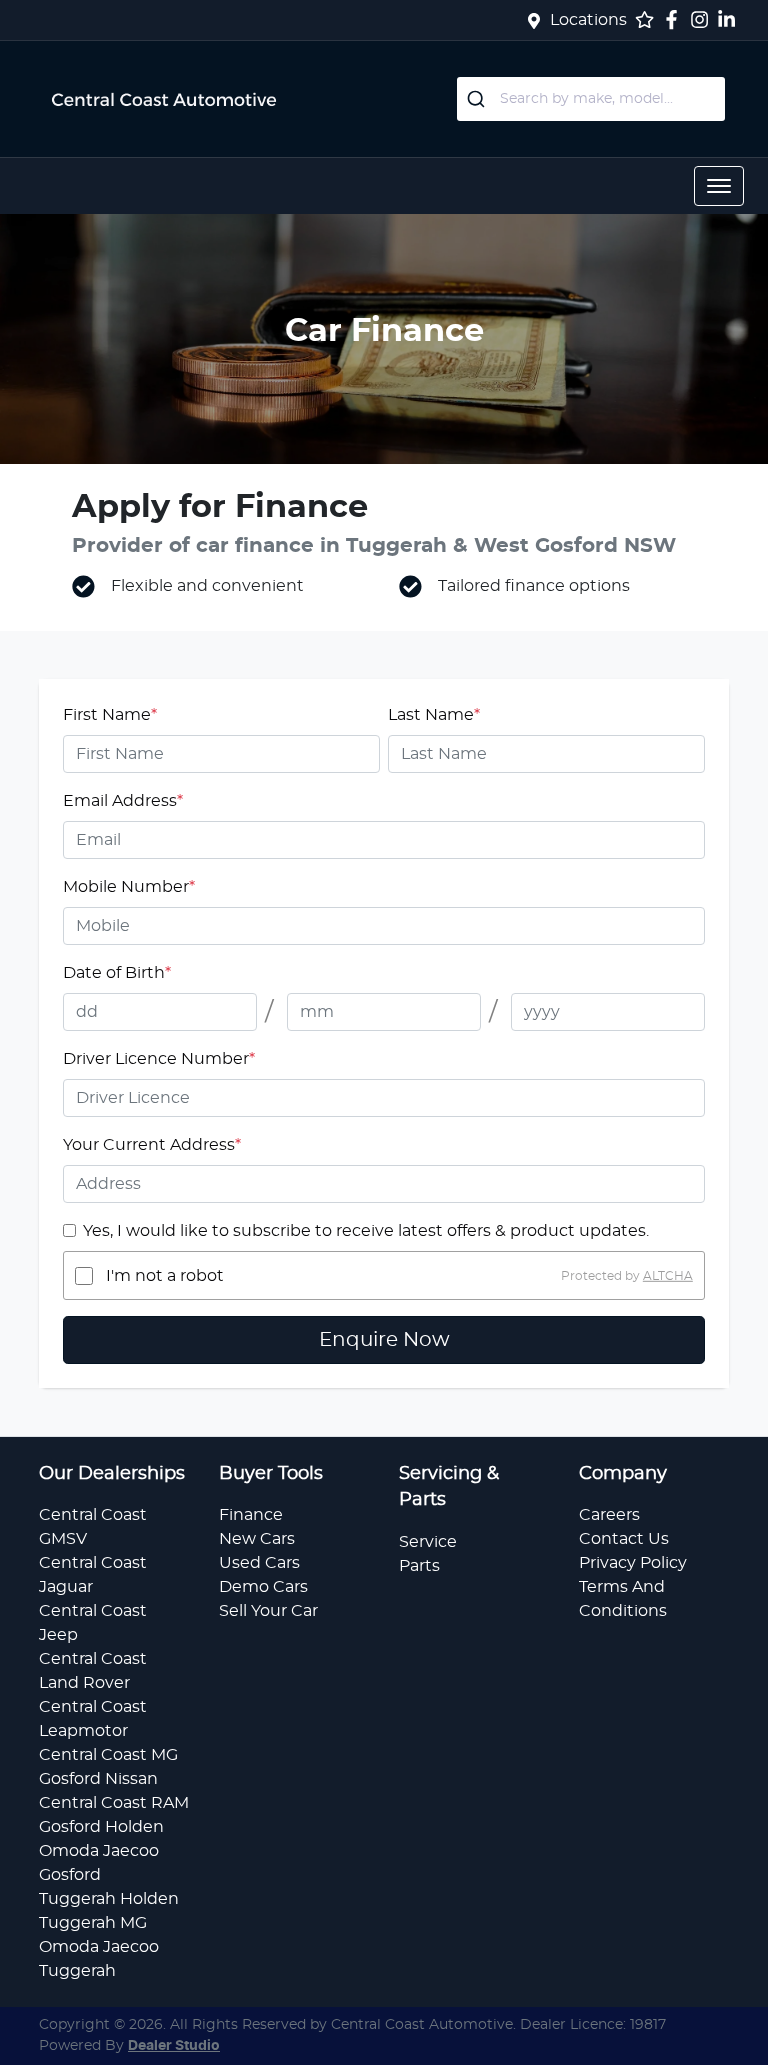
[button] (719, 186)
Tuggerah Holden (109, 1899)
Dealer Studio (174, 2046)
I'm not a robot (165, 1276)
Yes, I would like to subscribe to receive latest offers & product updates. (366, 1231)
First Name (110, 715)
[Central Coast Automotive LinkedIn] (730, 19)
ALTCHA (668, 1276)
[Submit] (478, 99)
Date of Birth (117, 973)
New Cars (257, 1539)
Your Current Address (152, 1145)
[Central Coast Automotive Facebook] (675, 19)
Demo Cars (263, 1587)
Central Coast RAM (114, 1803)
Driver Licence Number (159, 1059)
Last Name (434, 715)
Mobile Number (129, 887)
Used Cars (259, 1563)
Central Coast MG (108, 1755)
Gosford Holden (101, 1827)
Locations (588, 20)
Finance (251, 1515)
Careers (609, 1515)
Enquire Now (384, 1340)
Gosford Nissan (98, 1779)
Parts (419, 1566)
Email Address (123, 801)
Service (428, 1542)
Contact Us (624, 1539)
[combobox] (591, 99)
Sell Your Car (268, 1611)
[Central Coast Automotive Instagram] (703, 19)
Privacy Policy (633, 1563)
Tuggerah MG (93, 1923)
